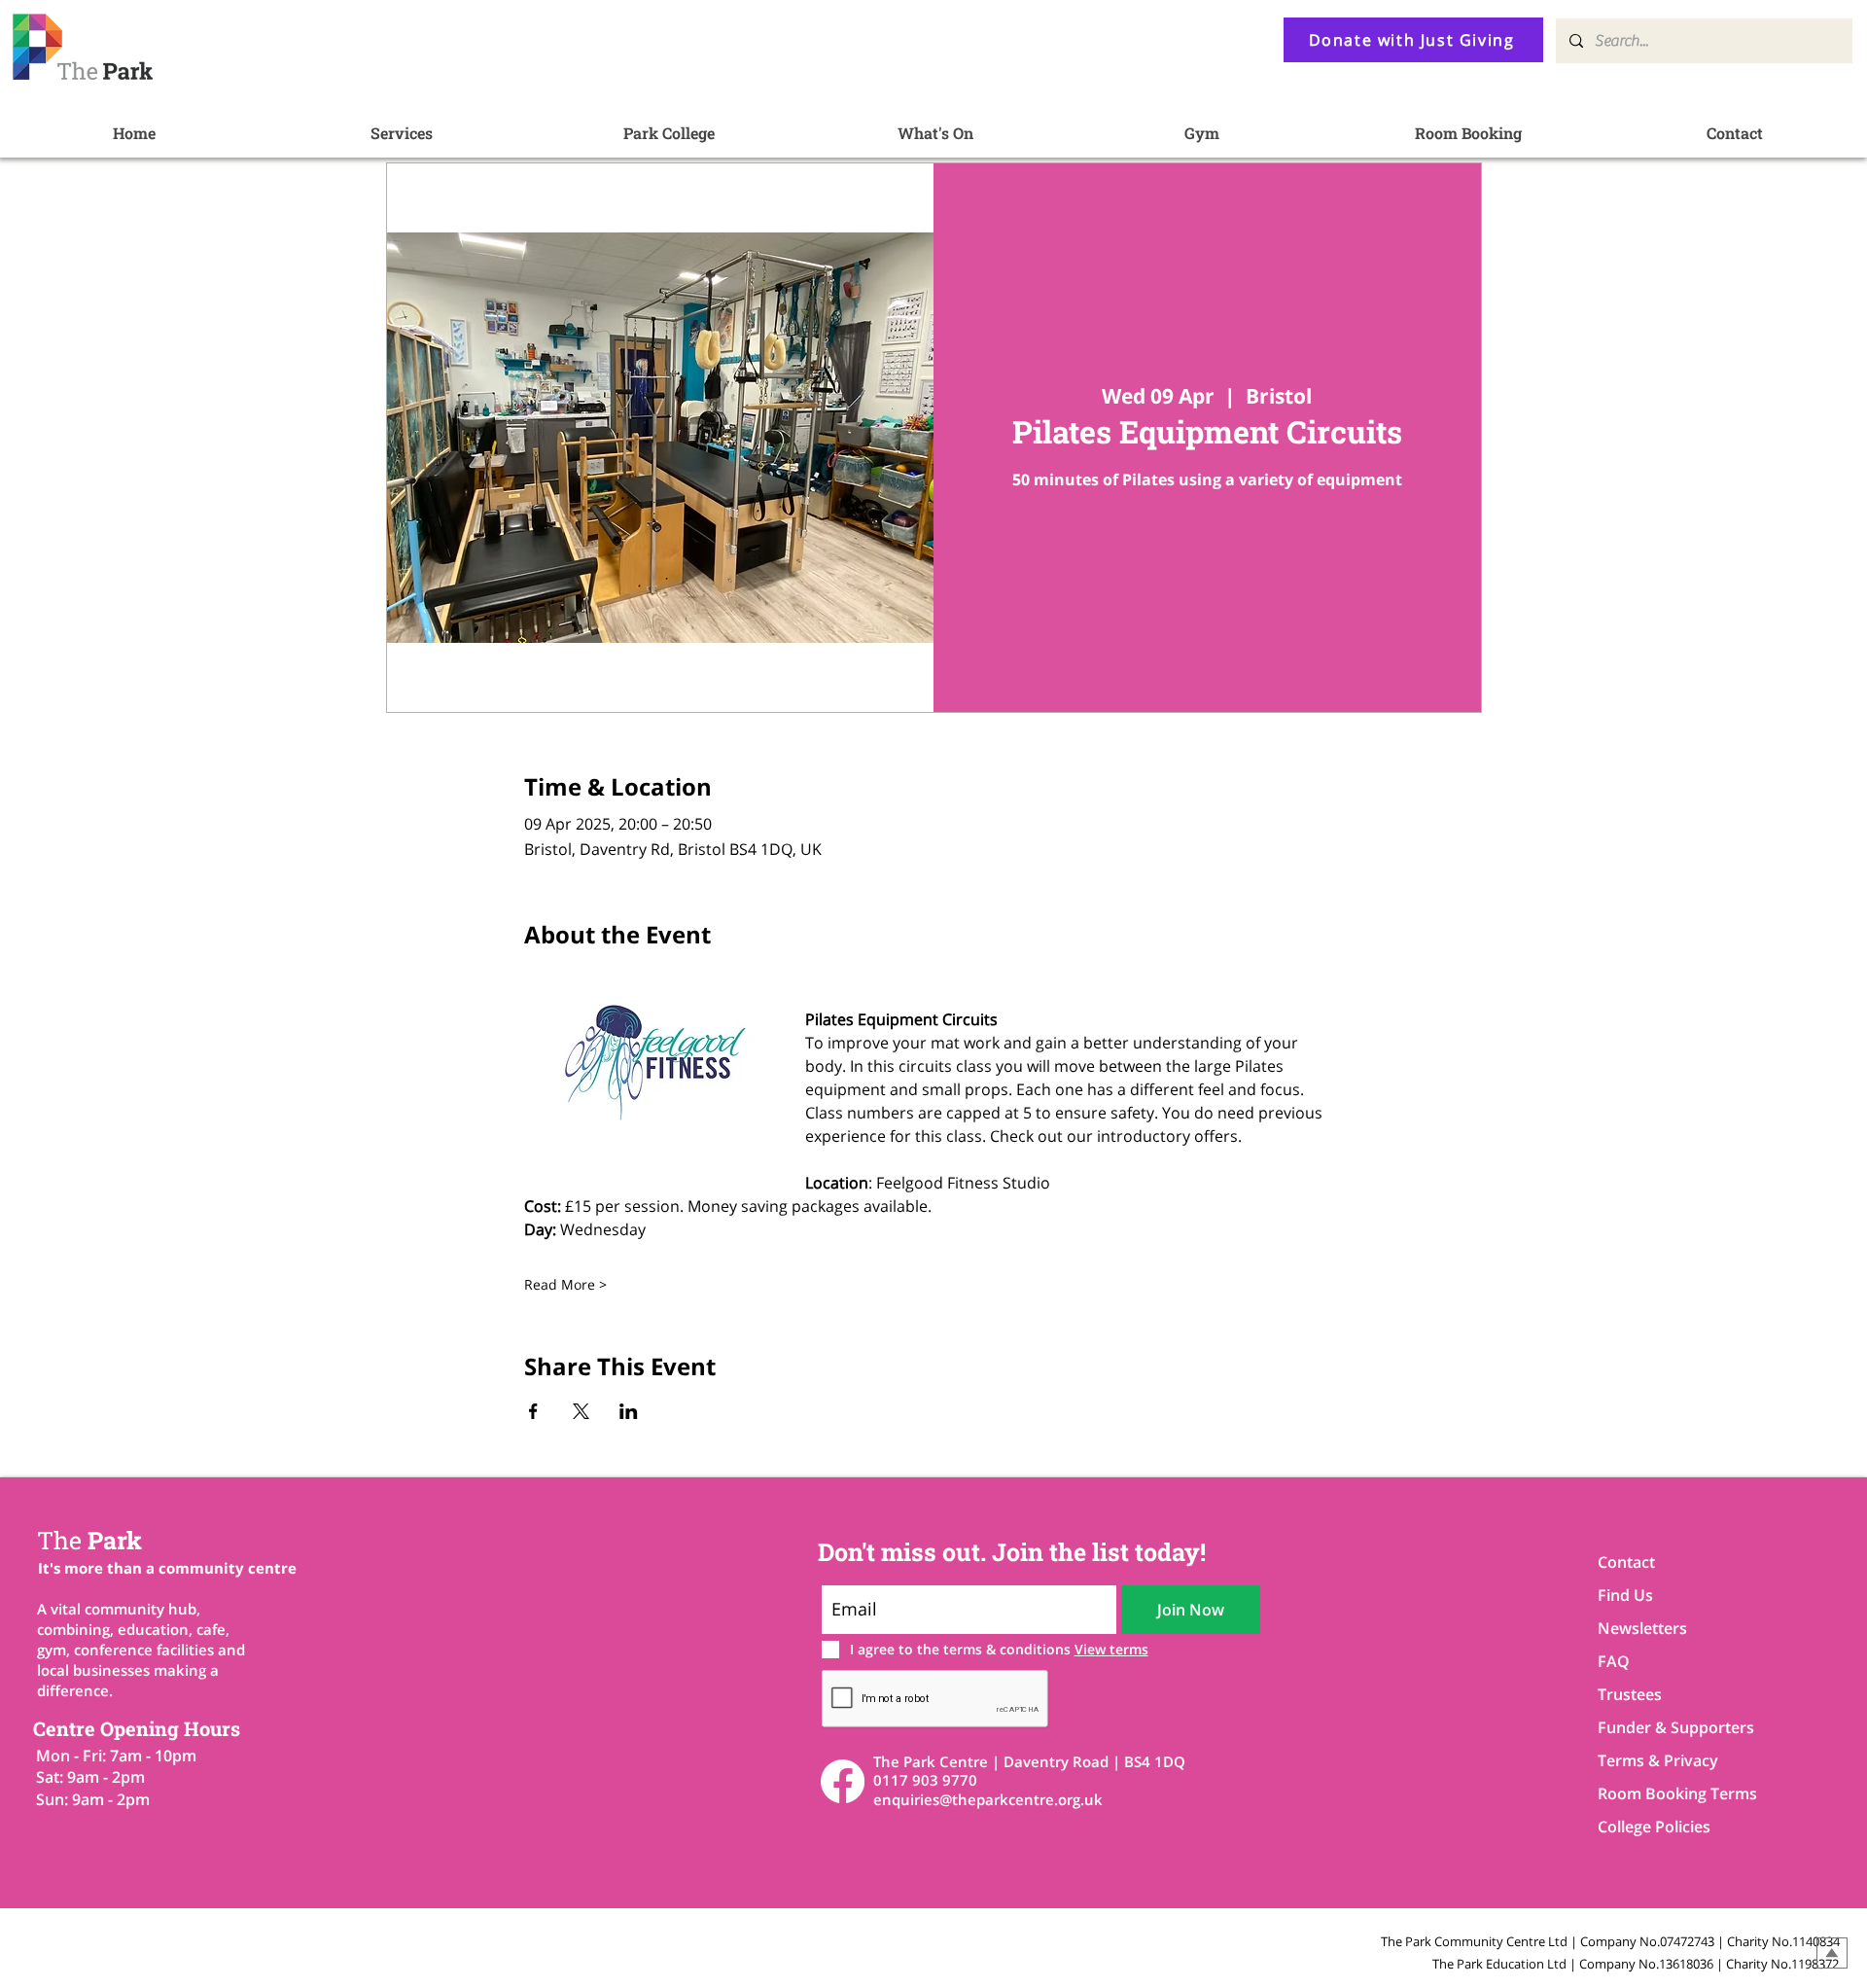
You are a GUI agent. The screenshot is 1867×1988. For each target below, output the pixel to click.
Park (89, 1540)
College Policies (1654, 1827)
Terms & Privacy (1658, 1760)
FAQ (1614, 1661)
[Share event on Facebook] (533, 1411)
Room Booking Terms (1666, 1793)
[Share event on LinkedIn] (629, 1411)
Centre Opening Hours (137, 1728)
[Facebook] (843, 1781)
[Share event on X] (581, 1411)
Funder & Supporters (1666, 1727)
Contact (1626, 1562)
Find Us (1625, 1595)
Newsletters (1642, 1628)
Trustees (1630, 1694)
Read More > (565, 1284)
